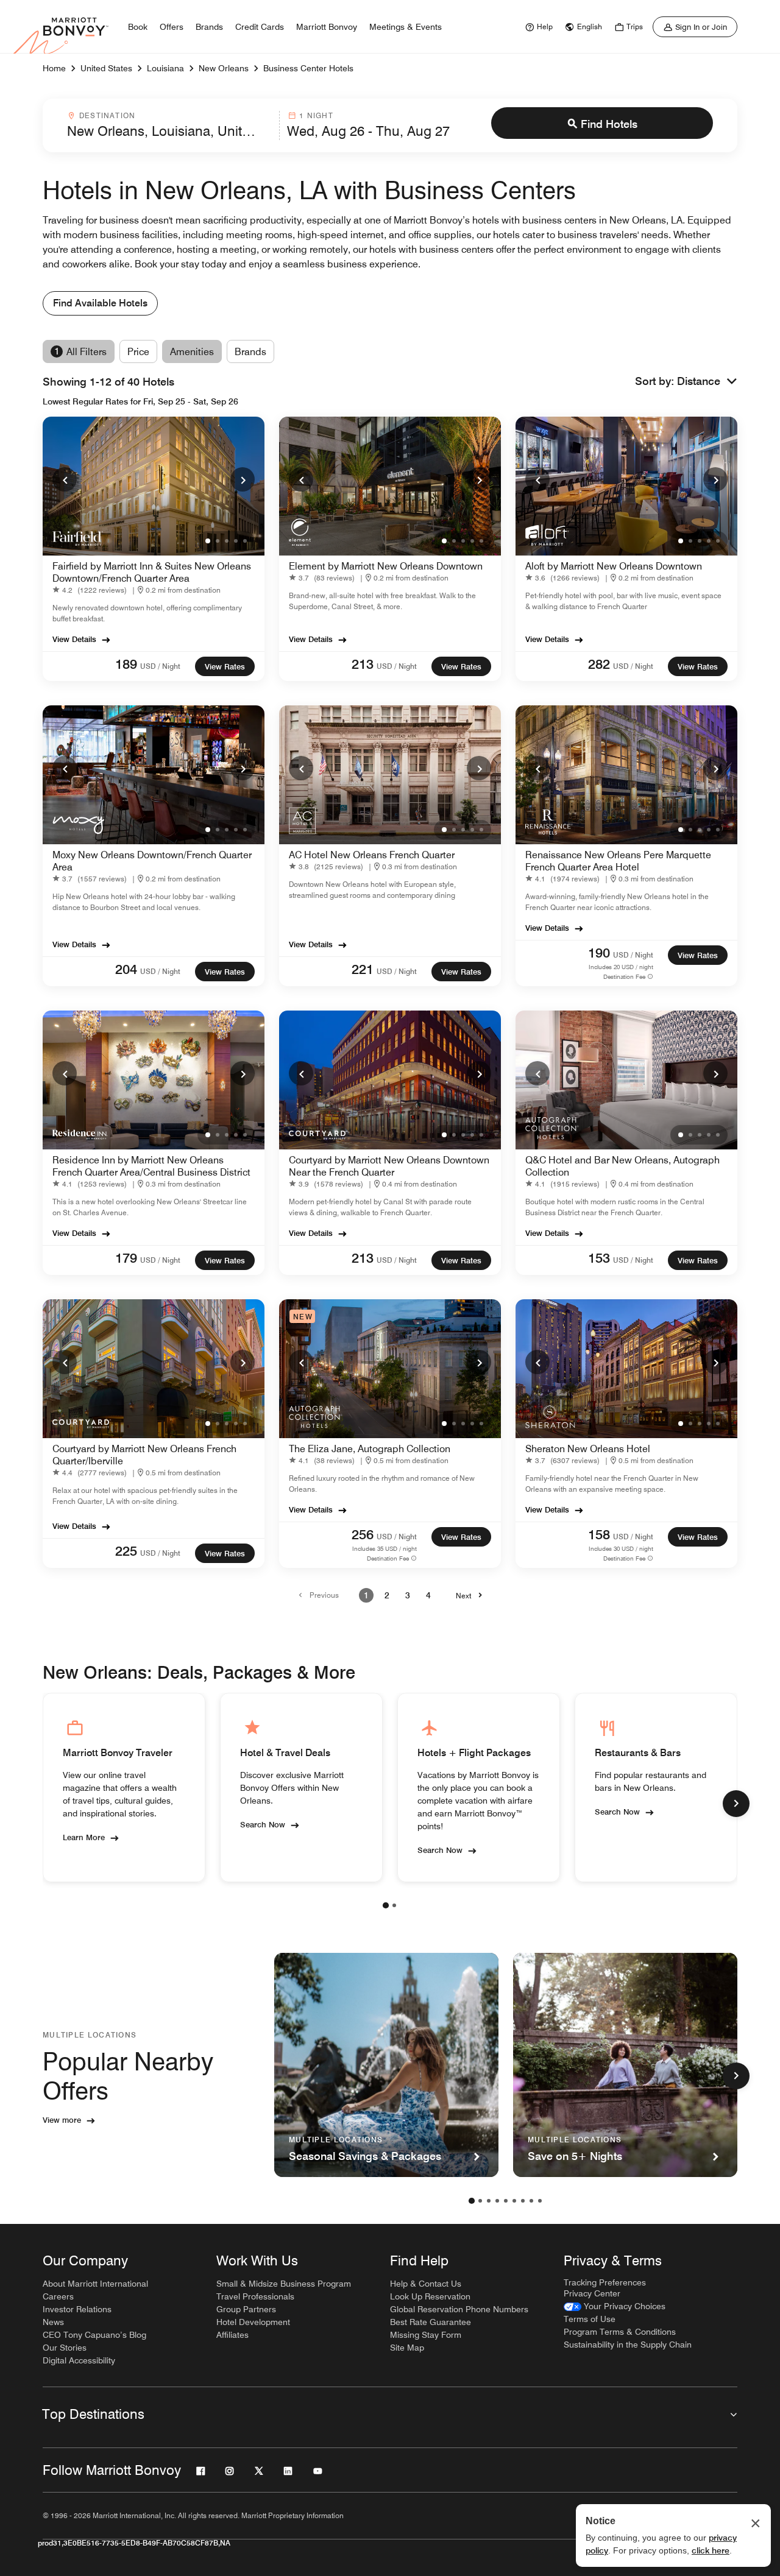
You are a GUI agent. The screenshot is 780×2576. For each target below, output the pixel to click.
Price (138, 352)
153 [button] (599, 1258)
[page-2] (394, 1905)
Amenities (192, 352)
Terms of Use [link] (590, 2319)
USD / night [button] (160, 666)
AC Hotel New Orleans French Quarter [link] (372, 855)
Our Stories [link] (65, 2348)
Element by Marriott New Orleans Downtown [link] (386, 566)
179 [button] (126, 1258)
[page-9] (540, 2201)
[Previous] (65, 479)
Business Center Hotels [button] (308, 68)
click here (711, 2550)
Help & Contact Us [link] (426, 2284)
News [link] (53, 2322)
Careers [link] (58, 2296)
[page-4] (497, 2201)
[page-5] (506, 2201)
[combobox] (169, 125)
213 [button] (363, 664)
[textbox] (169, 131)
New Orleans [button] (224, 68)
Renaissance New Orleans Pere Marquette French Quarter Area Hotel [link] (618, 861)
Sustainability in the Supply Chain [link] (628, 2345)
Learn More (84, 1837)
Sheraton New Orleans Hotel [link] (588, 1449)
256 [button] (363, 1534)
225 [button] (126, 1551)
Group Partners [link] (246, 2309)
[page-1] (386, 1905)
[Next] (243, 479)
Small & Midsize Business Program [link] (284, 2284)
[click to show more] (736, 1804)
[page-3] (489, 2201)
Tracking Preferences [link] (605, 2282)
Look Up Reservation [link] (430, 2296)
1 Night (316, 115)
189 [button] (126, 664)
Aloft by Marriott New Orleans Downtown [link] (614, 566)
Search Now (263, 1824)
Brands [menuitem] (209, 27)
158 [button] (599, 1534)
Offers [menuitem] (172, 27)
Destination (107, 115)
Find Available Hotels (100, 303)
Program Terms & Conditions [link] (620, 2332)
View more (62, 2120)
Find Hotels (609, 124)
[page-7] (523, 2201)
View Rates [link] (225, 666)
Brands (250, 352)
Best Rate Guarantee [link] (431, 2322)
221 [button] (363, 969)
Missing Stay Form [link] (426, 2335)
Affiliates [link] (232, 2335)
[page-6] (514, 2201)
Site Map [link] (407, 2348)
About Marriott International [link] (95, 2284)
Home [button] (54, 68)
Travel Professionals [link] (255, 2296)
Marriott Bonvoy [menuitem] (327, 27)
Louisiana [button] (165, 68)
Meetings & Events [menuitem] (406, 27)
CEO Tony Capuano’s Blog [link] (94, 2335)
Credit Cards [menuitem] (260, 27)
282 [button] (599, 664)
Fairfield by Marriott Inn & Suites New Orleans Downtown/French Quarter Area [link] (152, 572)
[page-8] (531, 2201)
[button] (707, 382)
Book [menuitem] (138, 27)
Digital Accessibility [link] (79, 2360)
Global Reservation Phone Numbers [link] (459, 2309)
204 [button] (126, 969)
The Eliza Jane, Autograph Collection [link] (370, 1449)
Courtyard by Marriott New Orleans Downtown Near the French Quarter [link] (389, 1166)
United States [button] (106, 68)
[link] (537, 27)
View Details (74, 639)
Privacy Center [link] (592, 2293)
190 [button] (599, 953)
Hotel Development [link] (253, 2322)
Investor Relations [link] (77, 2309)
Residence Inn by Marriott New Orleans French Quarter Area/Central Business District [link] (151, 1166)
